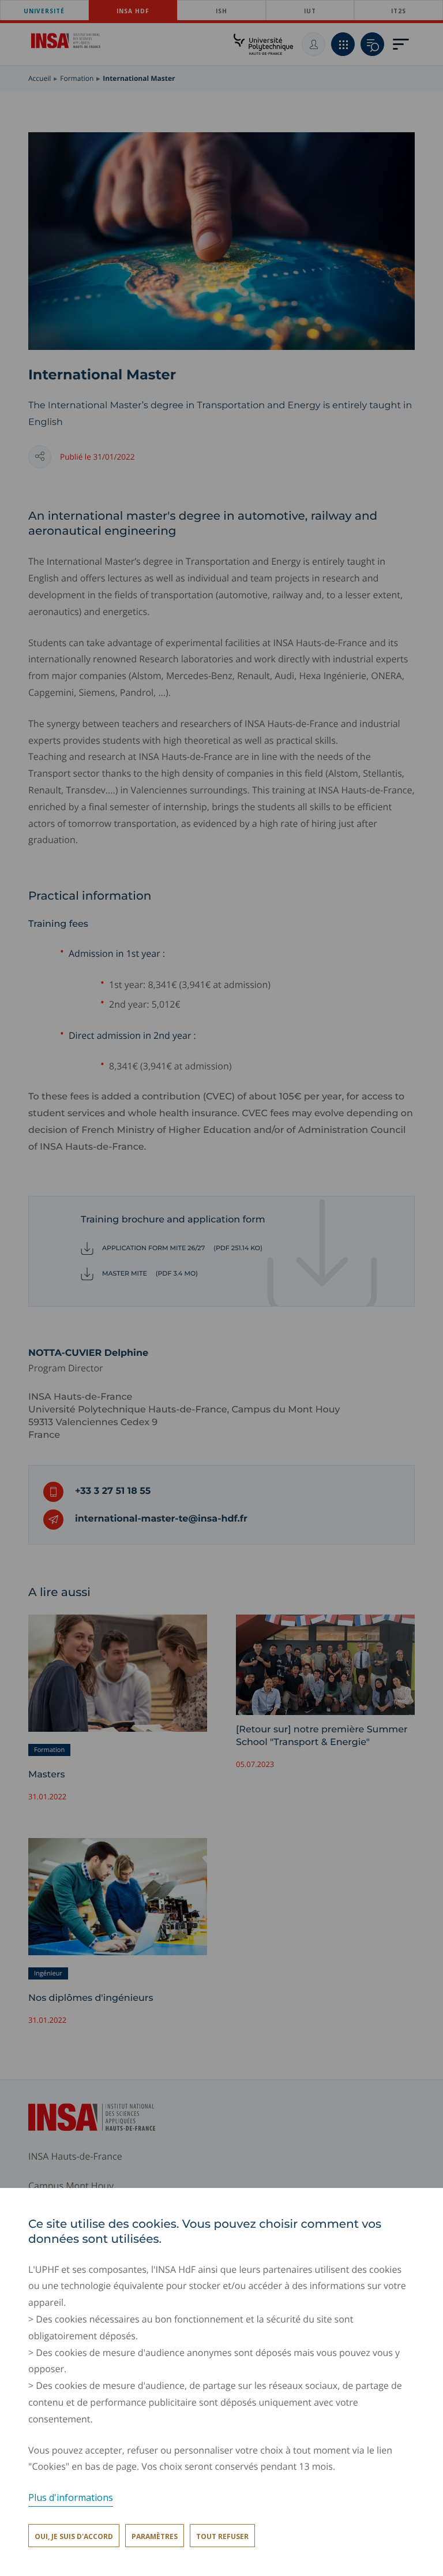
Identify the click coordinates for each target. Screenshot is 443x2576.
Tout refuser (222, 2536)
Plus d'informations (71, 2497)
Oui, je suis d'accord (74, 2536)
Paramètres (155, 2536)
